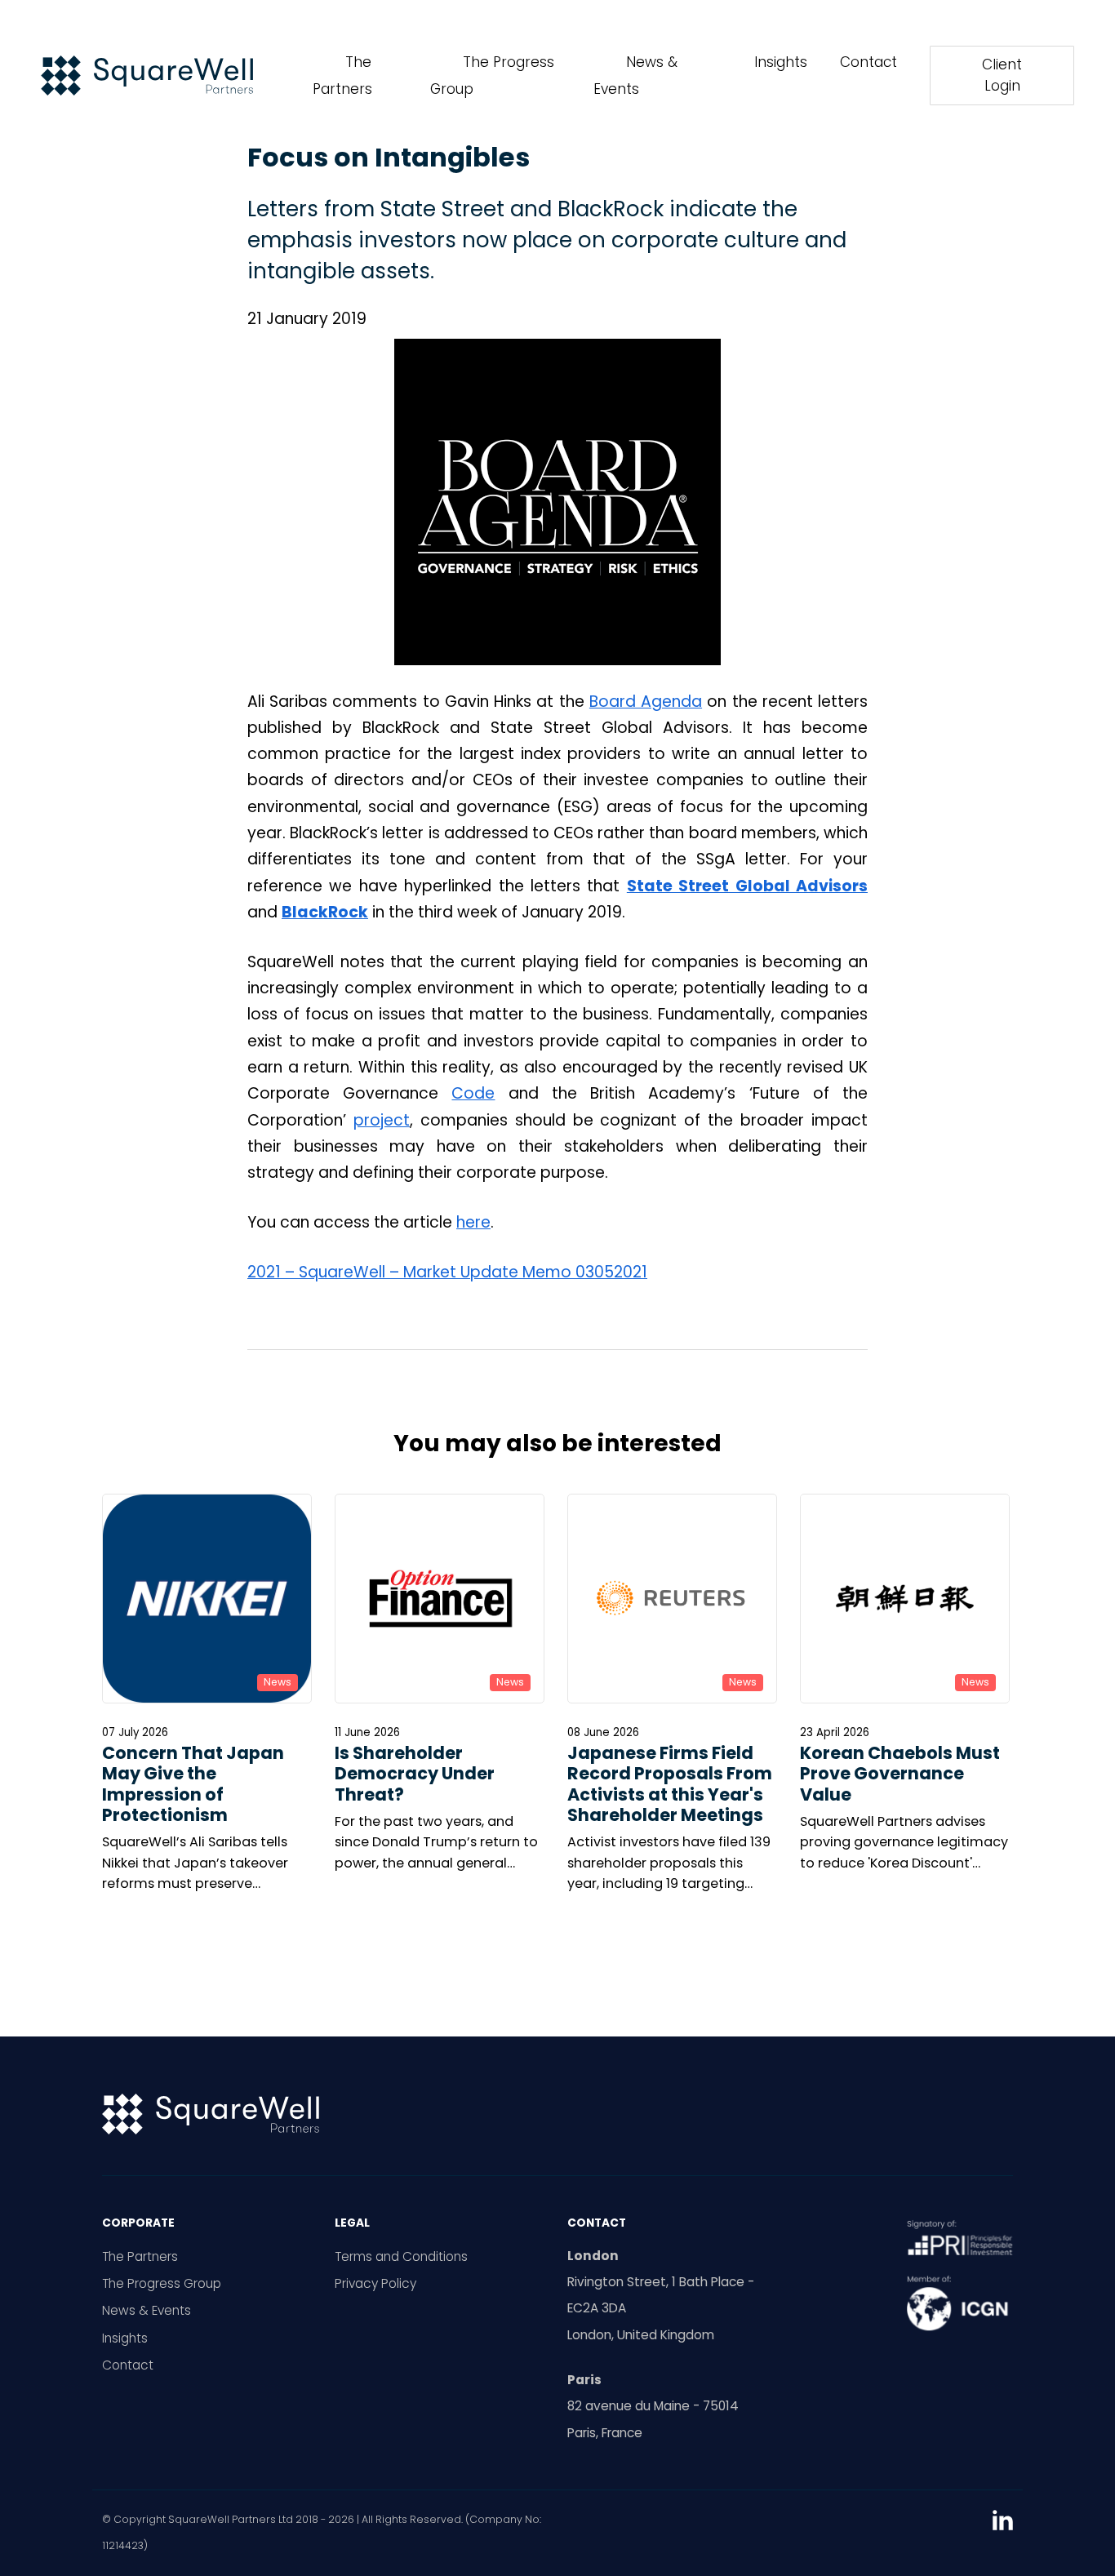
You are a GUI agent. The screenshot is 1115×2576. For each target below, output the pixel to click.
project (382, 1120)
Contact (868, 62)
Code (473, 1093)
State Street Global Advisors (747, 886)
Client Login (1002, 75)
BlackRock (325, 912)
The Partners (140, 2256)
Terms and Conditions (401, 2256)
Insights (781, 62)
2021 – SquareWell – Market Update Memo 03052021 (447, 1272)
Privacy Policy (375, 2283)
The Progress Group (162, 2283)
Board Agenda (646, 702)
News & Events (147, 2310)
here (473, 1222)
